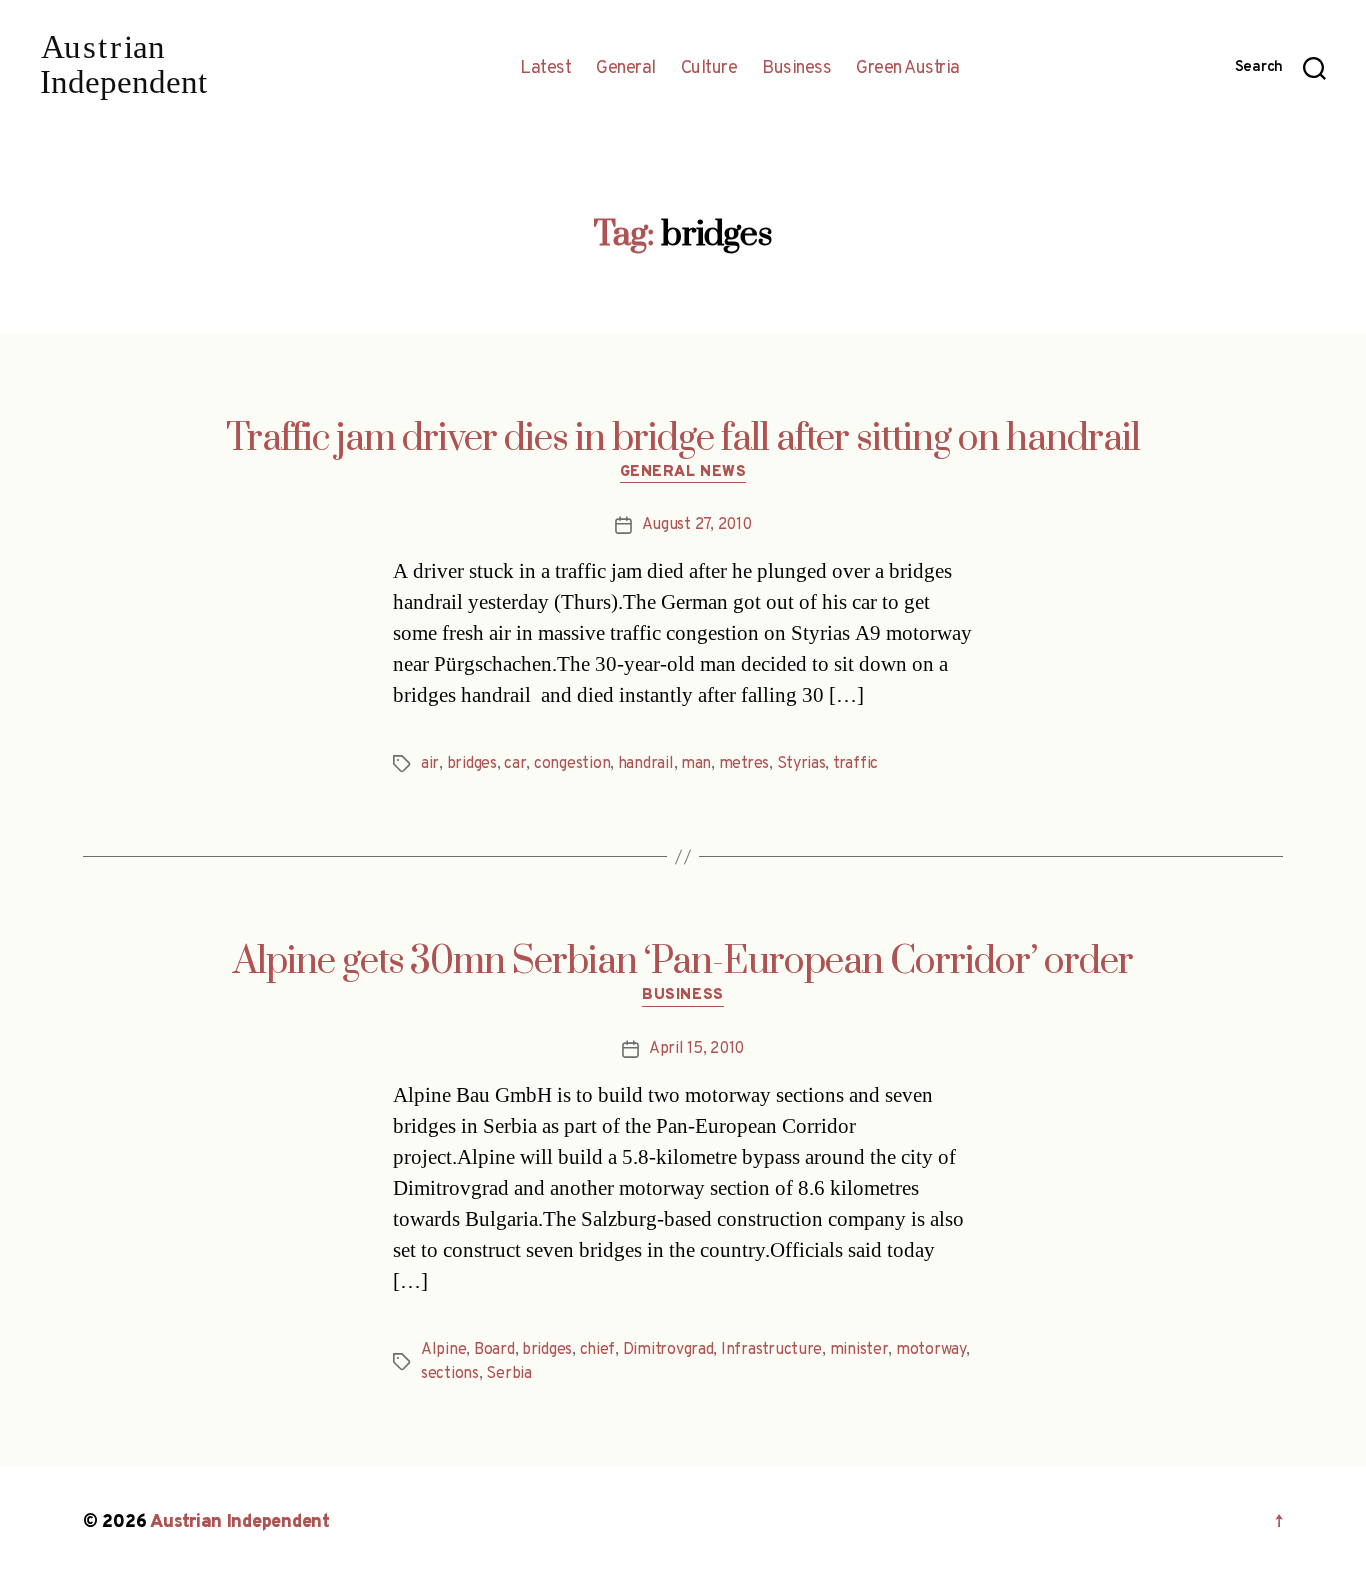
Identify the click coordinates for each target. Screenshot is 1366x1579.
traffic (855, 764)
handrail (646, 764)
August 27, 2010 (697, 525)
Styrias (801, 764)
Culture (709, 69)
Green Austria (908, 69)
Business (796, 69)
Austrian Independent (240, 1522)
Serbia (508, 1374)
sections (450, 1374)
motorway (931, 1350)
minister (859, 1350)
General (626, 69)
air (430, 764)
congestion (572, 764)
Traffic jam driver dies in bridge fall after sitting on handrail (683, 439)
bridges (472, 764)
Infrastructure (771, 1350)
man (696, 764)
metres (744, 764)
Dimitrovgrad (668, 1350)
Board (494, 1350)
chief (598, 1350)
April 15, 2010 (696, 1049)
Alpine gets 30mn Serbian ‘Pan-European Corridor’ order (683, 962)
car (515, 764)
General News (683, 473)
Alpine (443, 1350)
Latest (545, 69)
